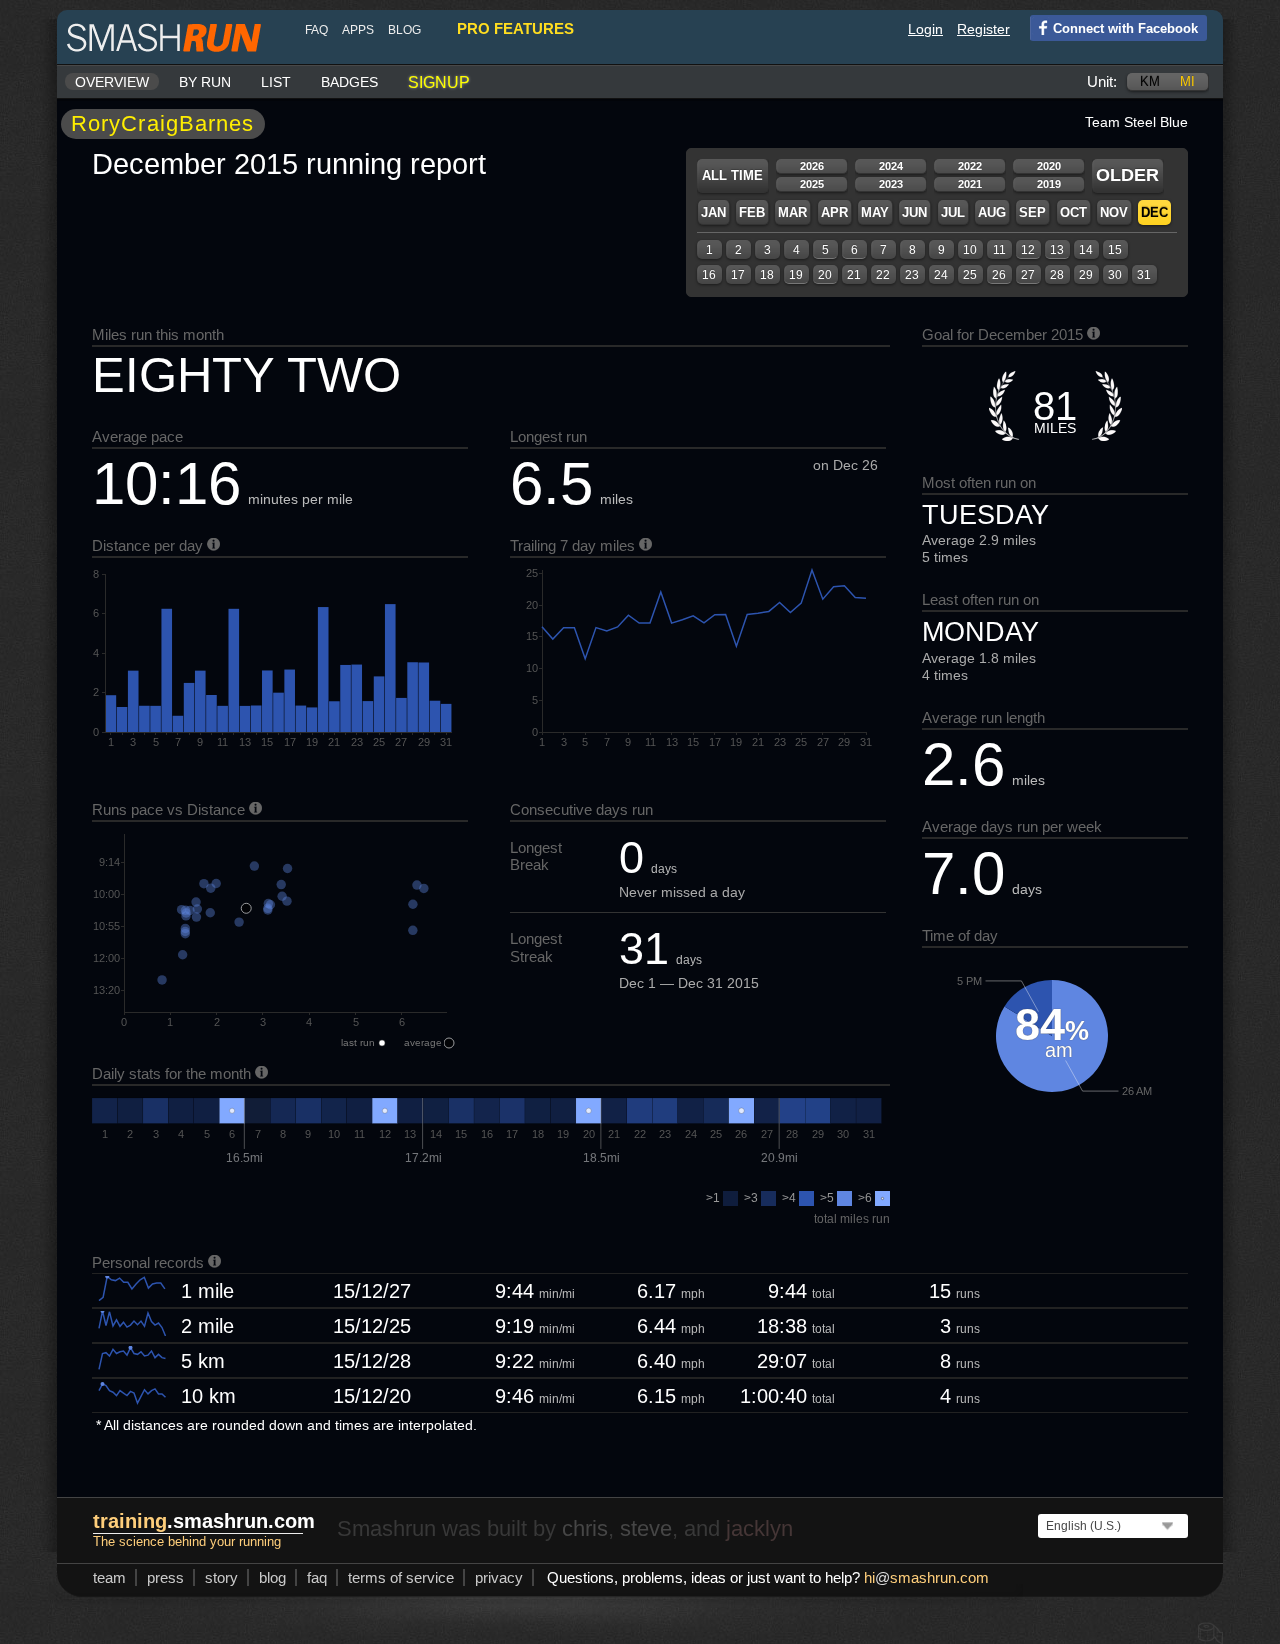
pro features (515, 28)
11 (999, 250)
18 (767, 275)
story (221, 1577)
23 (912, 275)
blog (404, 30)
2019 (1049, 184)
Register (983, 29)
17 (738, 275)
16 (709, 275)
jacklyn (759, 1528)
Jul (953, 212)
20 (825, 275)
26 (999, 275)
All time (732, 175)
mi (1187, 81)
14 (1086, 250)
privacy (499, 1577)
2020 (1049, 166)
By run (205, 82)
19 (796, 275)
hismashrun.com (926, 1577)
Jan (713, 212)
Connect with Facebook (1125, 28)
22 (883, 275)
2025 (812, 184)
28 (1057, 275)
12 (1028, 250)
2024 (891, 166)
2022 (970, 166)
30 (1115, 275)
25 (970, 275)
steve (646, 1528)
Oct (1073, 212)
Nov (1114, 212)
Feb (752, 212)
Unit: (1102, 81)
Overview (112, 82)
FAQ (316, 30)
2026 (812, 166)
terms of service (401, 1577)
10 (970, 250)
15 (1115, 250)
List (276, 82)
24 (941, 275)
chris (585, 1528)
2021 (970, 184)
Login (925, 29)
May (875, 212)
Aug (992, 212)
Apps (358, 30)
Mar (792, 212)
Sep (1032, 212)
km (1150, 81)
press (165, 1577)
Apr (834, 212)
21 (854, 275)
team (109, 1577)
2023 (891, 184)
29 (1086, 275)
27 (1028, 275)
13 (1057, 250)
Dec (1154, 212)
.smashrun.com (204, 1521)
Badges (349, 82)
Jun (914, 212)
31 (1144, 275)
